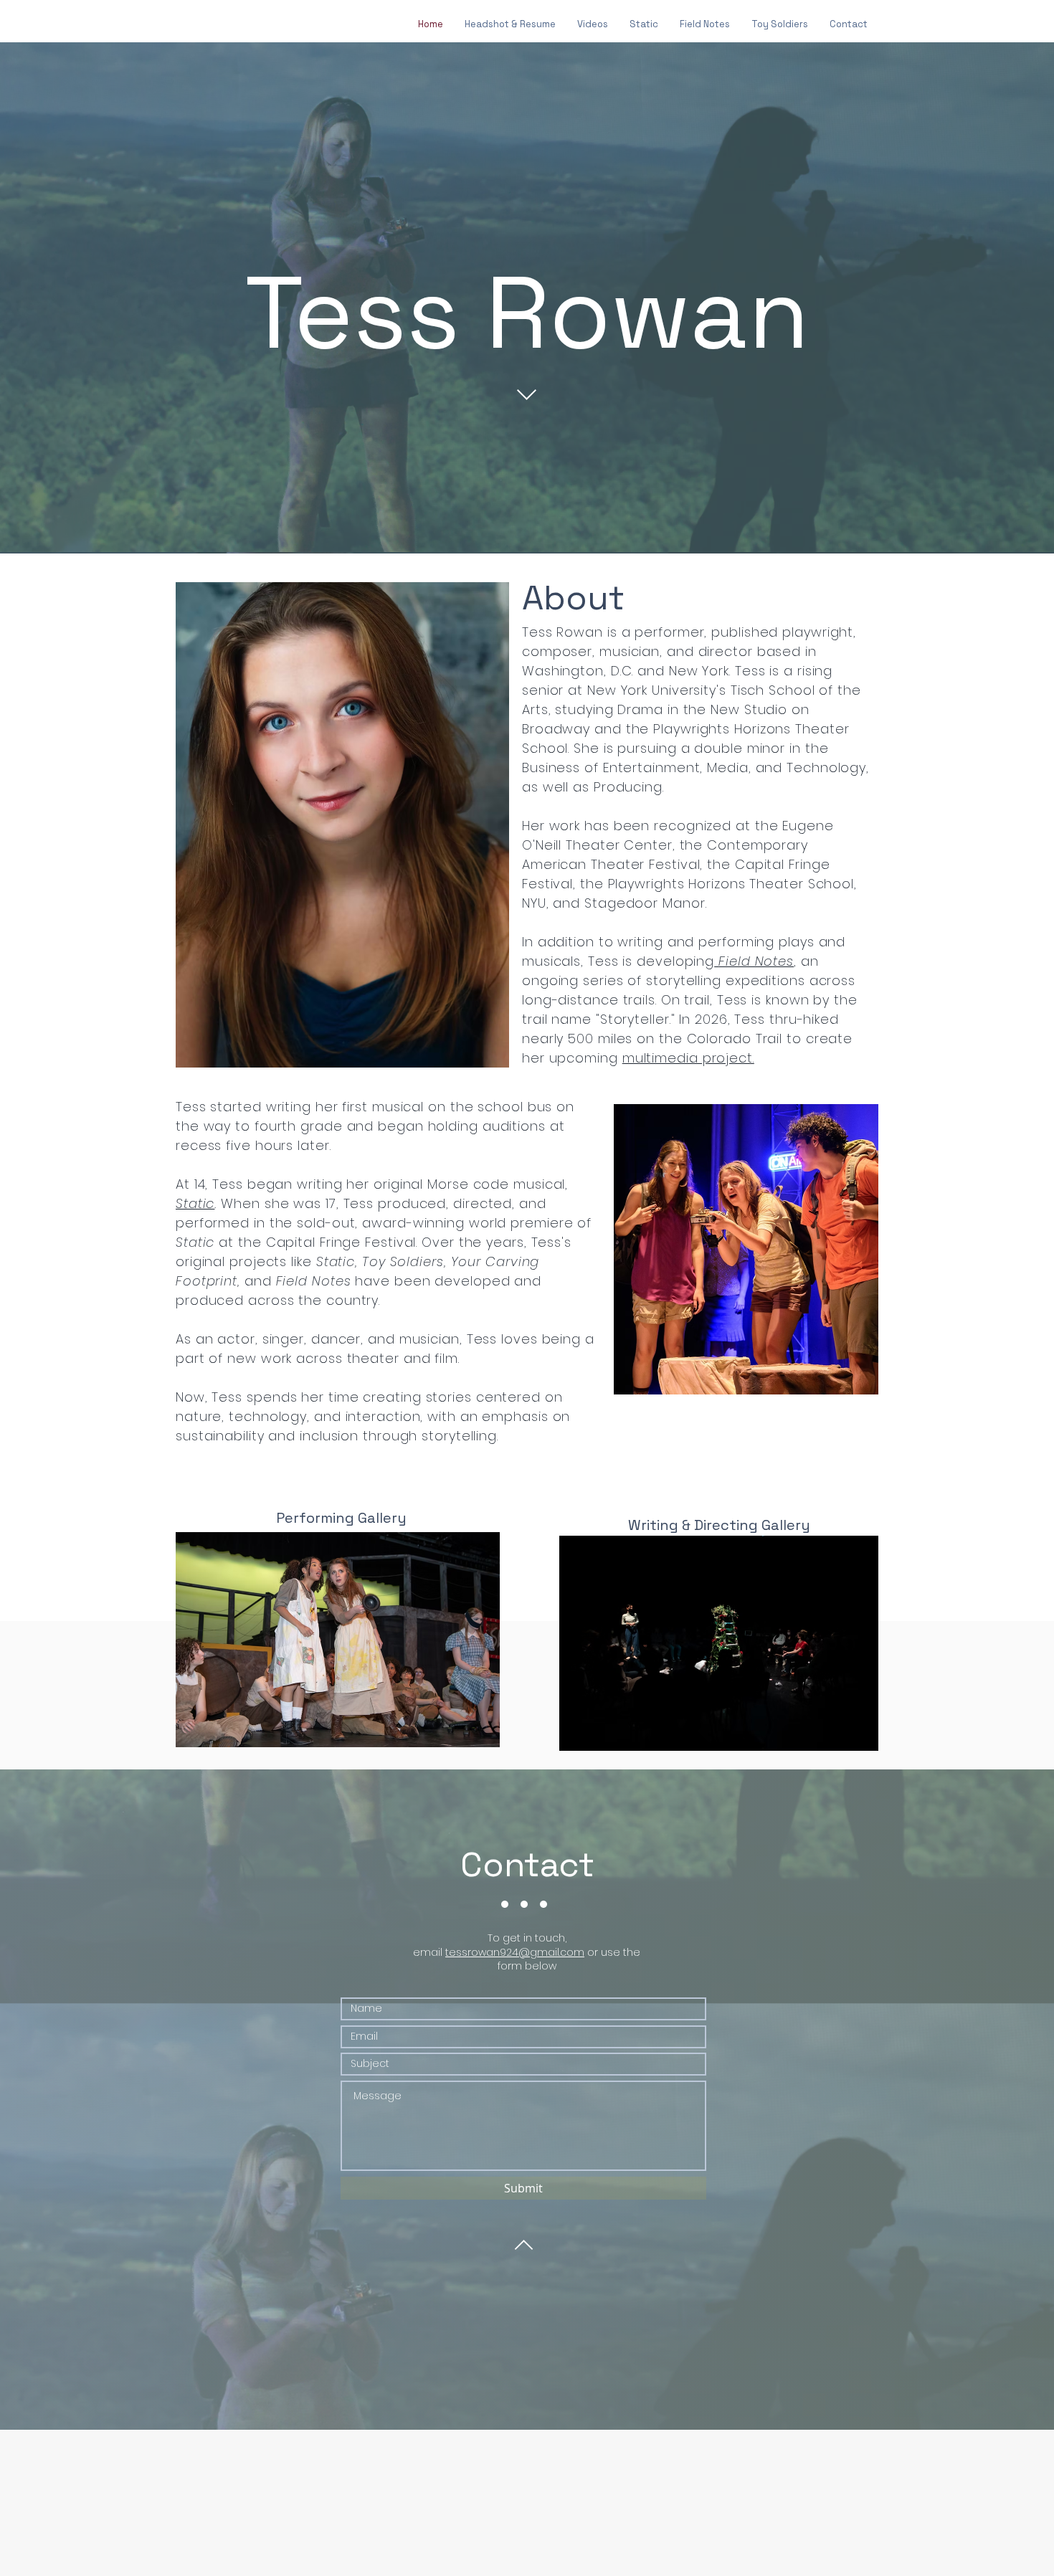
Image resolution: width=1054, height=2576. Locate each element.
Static (195, 1203)
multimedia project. (688, 1058)
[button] (719, 1643)
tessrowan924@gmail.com (515, 1952)
